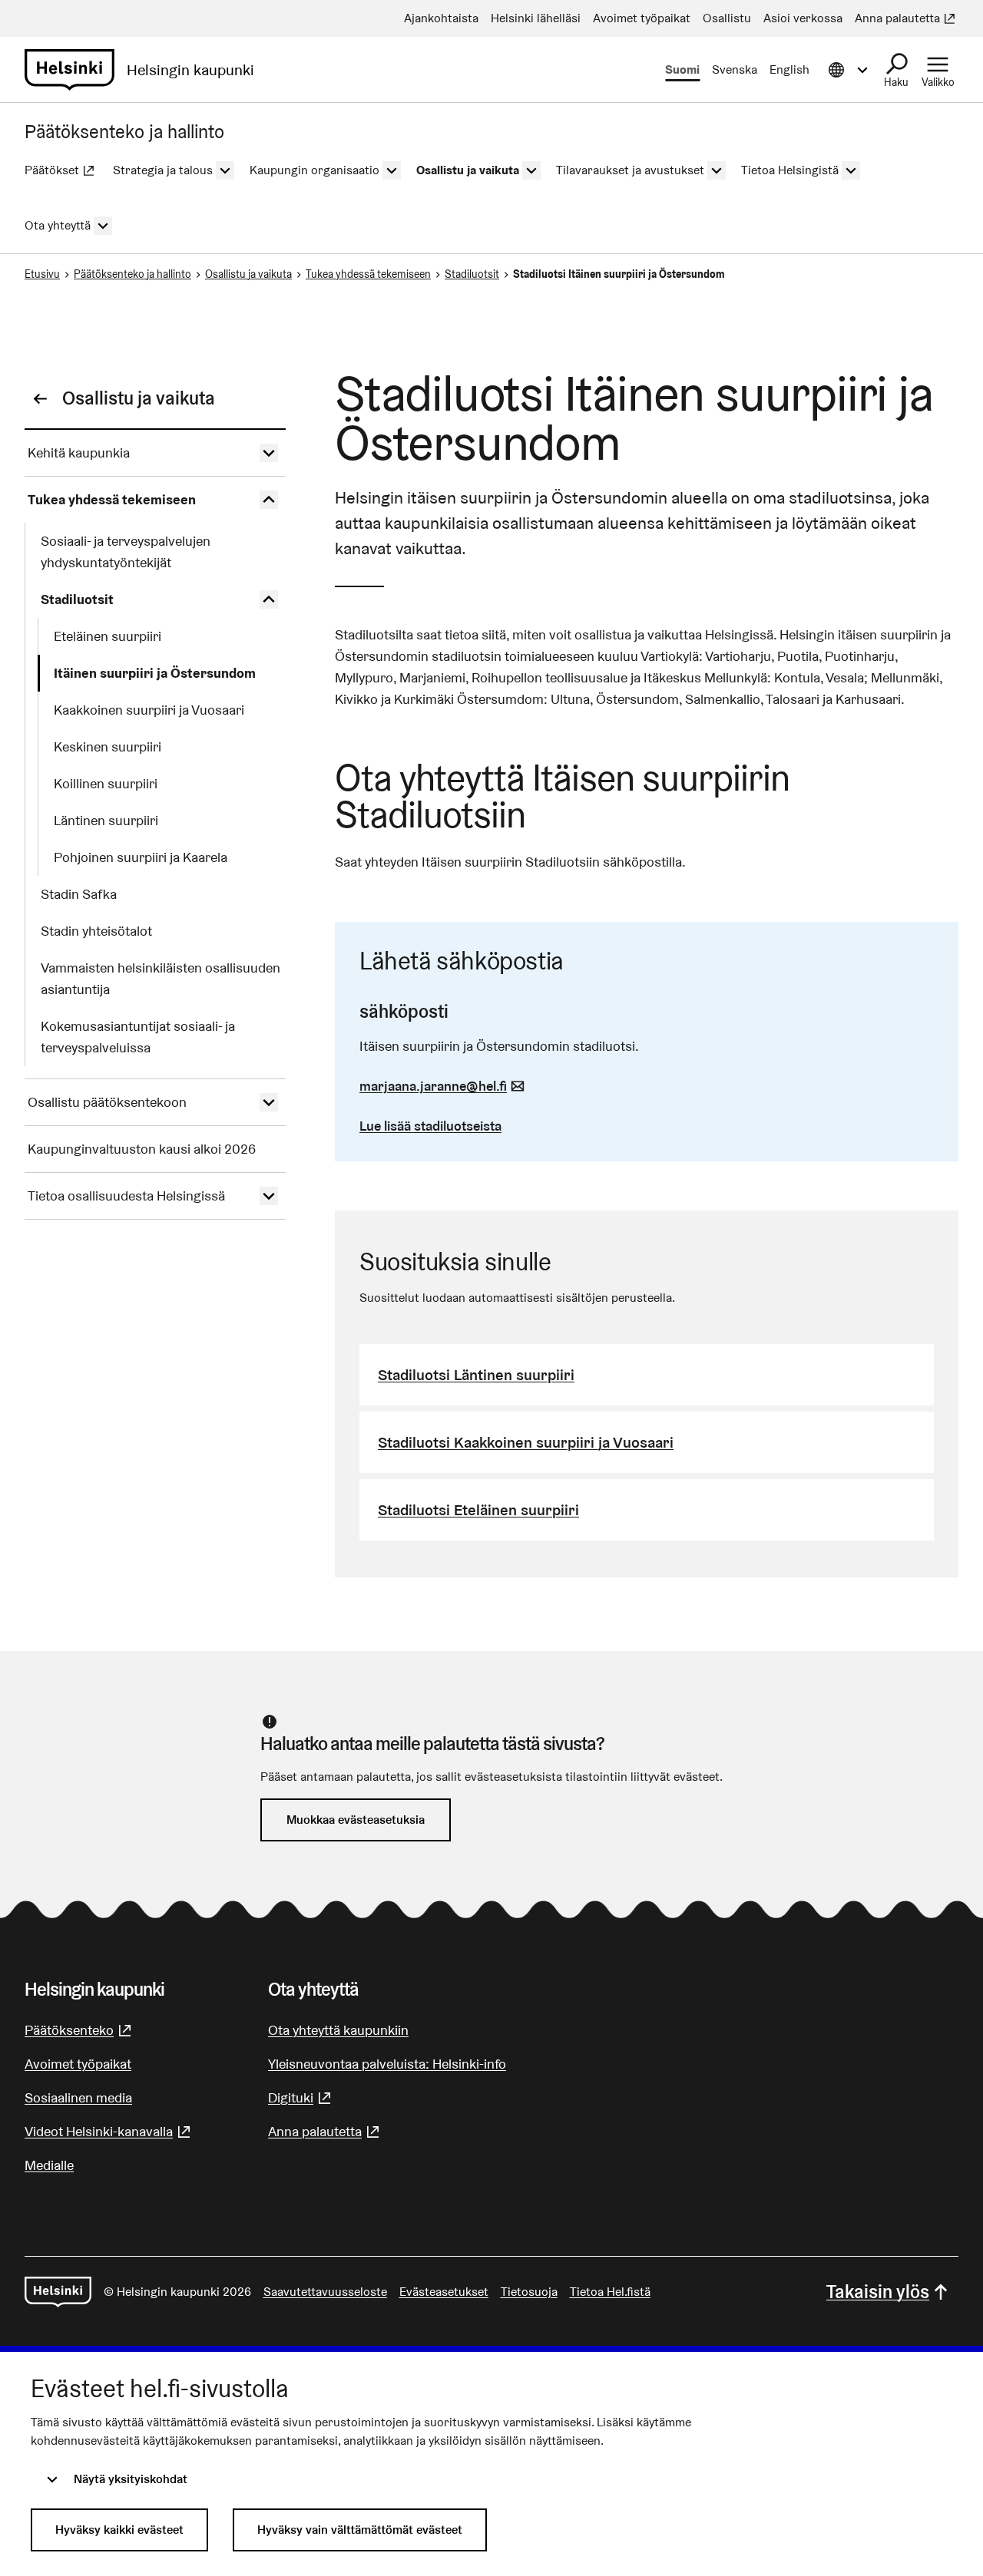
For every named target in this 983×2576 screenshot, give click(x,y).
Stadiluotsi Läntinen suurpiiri (476, 1375)
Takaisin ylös (878, 2292)
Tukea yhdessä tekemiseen (368, 274)
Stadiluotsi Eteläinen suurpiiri (478, 1510)
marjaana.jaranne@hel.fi (444, 1086)
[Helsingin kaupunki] (58, 2292)
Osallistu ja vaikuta (248, 274)
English (789, 69)
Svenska (735, 69)
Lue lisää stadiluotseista (430, 1126)
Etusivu (42, 274)
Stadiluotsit (472, 274)
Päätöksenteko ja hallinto (132, 274)
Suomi (682, 69)
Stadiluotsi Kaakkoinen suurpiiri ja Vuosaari (526, 1442)
